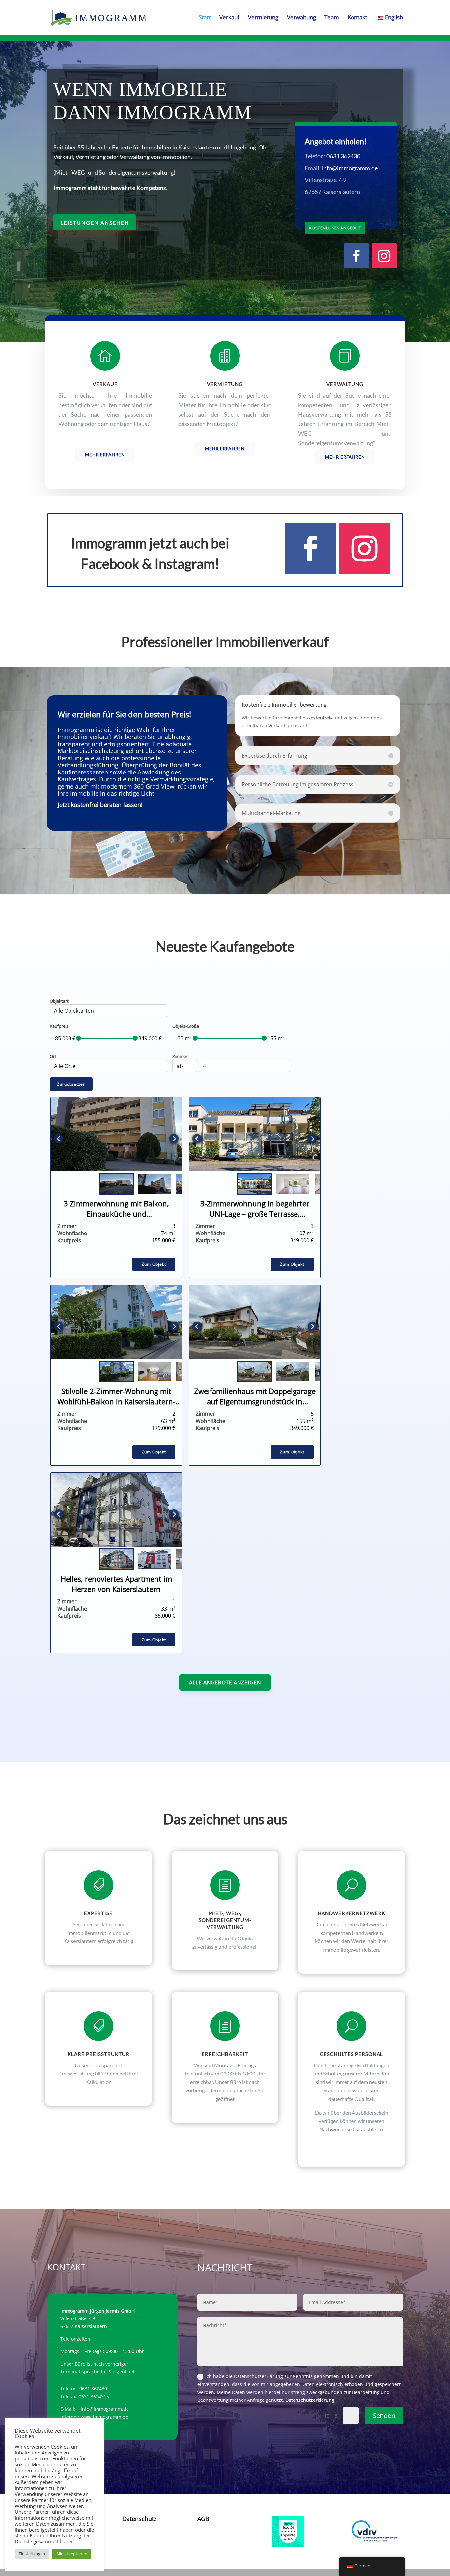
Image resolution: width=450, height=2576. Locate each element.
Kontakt (357, 18)
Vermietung (263, 18)
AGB (203, 2519)
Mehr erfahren (105, 455)
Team (332, 18)
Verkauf (229, 18)
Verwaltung (301, 18)
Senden (384, 2415)
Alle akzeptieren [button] (72, 2554)
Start (205, 18)
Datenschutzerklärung (310, 2400)
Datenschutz (139, 2519)
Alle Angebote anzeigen (225, 1682)
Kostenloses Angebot (335, 228)
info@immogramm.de (350, 168)
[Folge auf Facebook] (356, 256)
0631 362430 (343, 156)
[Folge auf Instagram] (384, 256)
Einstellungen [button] (32, 2554)
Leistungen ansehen (95, 222)
